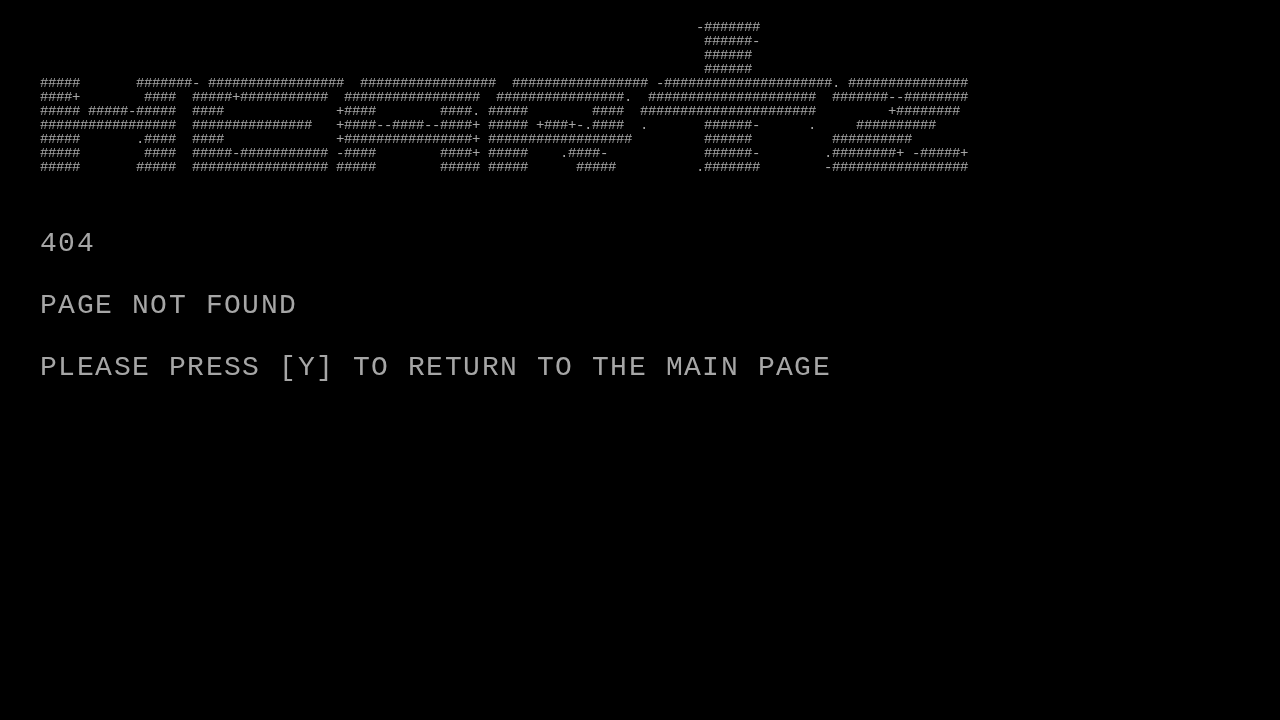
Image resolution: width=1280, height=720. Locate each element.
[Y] (306, 367)
